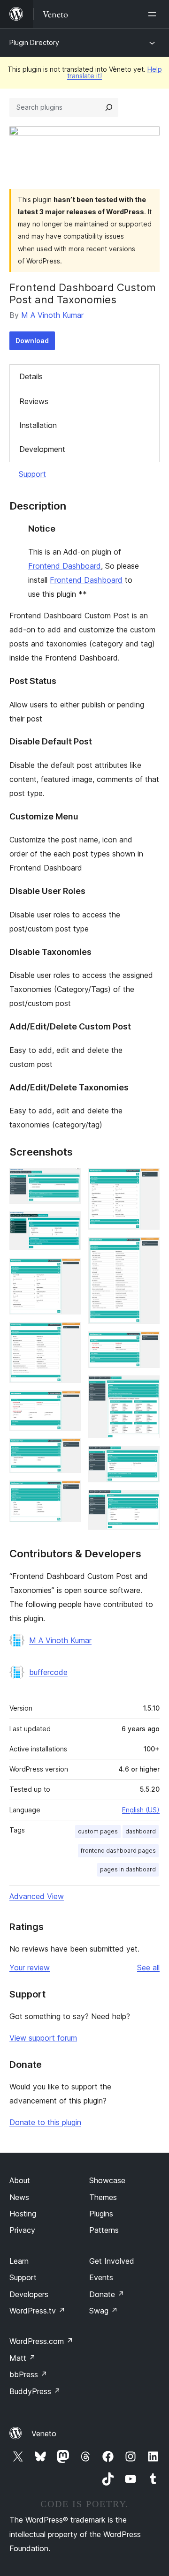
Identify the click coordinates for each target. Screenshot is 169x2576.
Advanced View (37, 1896)
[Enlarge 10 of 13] (147, 1344)
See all (148, 1968)
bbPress (28, 2374)
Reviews (34, 401)
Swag (104, 2311)
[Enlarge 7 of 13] (68, 1493)
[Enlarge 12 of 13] (147, 1458)
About (20, 2180)
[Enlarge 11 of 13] (147, 1388)
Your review (30, 1968)
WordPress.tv (37, 2311)
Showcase (107, 2180)
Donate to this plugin (45, 2122)
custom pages (98, 1831)
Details (31, 376)
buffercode (48, 1672)
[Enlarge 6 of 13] (68, 1451)
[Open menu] (154, 14)
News (19, 2197)
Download (32, 341)
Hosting (23, 2214)
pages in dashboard (128, 1869)
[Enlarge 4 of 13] (68, 1335)
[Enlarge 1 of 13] (68, 1180)
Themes (103, 2197)
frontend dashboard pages (118, 1851)
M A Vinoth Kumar (52, 315)
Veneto (44, 2433)
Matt (23, 2358)
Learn (19, 2261)
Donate (107, 2294)
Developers (29, 2294)
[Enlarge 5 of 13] (68, 1403)
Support (32, 474)
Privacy (22, 2230)
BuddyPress (35, 2391)
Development (42, 449)
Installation (38, 425)
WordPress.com (41, 2341)
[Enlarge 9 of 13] (147, 1250)
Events (101, 2277)
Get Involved (112, 2261)
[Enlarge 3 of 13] (68, 1270)
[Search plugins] (109, 107)
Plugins (101, 2214)
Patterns (104, 2230)
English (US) (141, 1810)
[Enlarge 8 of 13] (147, 1180)
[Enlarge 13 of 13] (147, 1502)
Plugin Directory (34, 42)
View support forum (43, 2038)
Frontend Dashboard (65, 566)
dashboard (141, 1831)
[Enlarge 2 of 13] (68, 1224)
